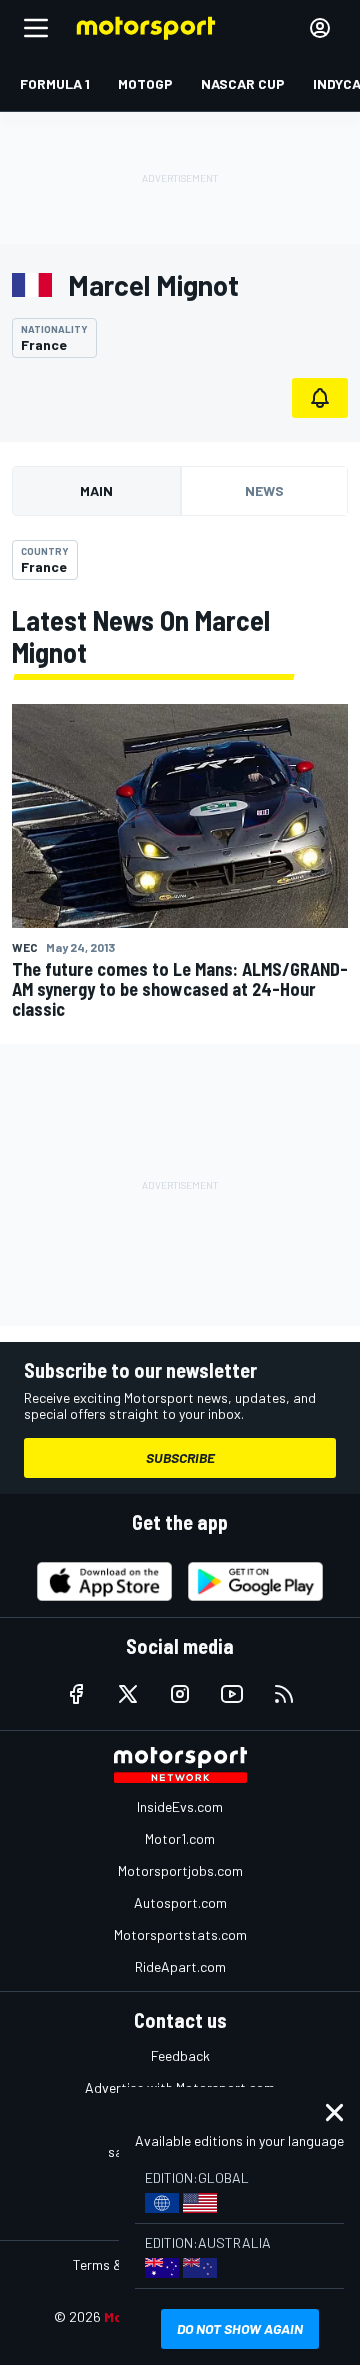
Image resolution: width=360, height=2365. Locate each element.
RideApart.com (180, 1966)
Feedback (180, 2055)
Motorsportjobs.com (180, 1870)
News (264, 490)
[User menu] (320, 28)
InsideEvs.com (180, 1806)
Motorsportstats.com (180, 1934)
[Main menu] (36, 28)
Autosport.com (180, 1902)
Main (96, 490)
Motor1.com (180, 1838)
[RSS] (284, 1694)
